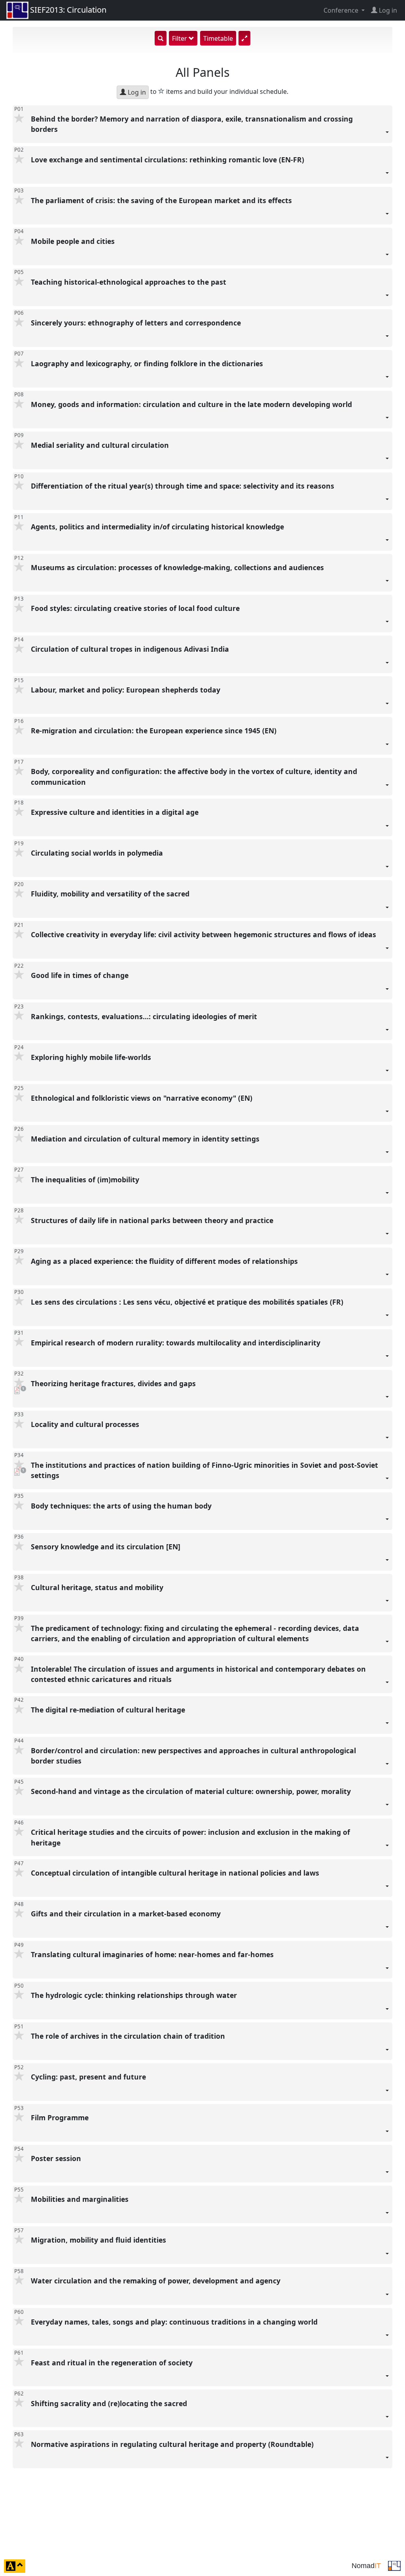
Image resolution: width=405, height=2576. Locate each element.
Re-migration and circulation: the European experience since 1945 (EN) (155, 731)
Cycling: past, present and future (89, 2077)
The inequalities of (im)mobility (86, 1180)
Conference (342, 10)
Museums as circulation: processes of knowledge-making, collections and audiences (178, 568)
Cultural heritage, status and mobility (98, 1587)
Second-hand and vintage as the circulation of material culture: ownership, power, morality (192, 1791)
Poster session (57, 2159)
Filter (180, 38)
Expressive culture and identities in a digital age (116, 812)
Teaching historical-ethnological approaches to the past (130, 282)
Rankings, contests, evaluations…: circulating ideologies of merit (145, 1016)
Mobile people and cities (74, 241)
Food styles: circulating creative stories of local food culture (136, 609)
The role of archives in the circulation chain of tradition (129, 2036)
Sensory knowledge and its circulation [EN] (107, 1547)
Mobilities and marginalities (81, 2199)
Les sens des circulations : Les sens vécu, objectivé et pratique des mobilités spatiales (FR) (188, 1302)
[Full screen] (244, 38)
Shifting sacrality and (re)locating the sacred (110, 2403)
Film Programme (61, 2118)
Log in (136, 92)
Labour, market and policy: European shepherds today (127, 690)
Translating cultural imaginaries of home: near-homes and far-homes (153, 1955)
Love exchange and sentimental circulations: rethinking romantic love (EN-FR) (168, 160)
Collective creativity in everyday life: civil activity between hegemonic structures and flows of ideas (204, 935)
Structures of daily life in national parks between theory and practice (153, 1220)
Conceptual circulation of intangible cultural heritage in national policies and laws (176, 1873)
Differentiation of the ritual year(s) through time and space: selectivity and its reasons (184, 486)
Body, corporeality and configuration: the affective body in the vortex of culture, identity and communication (194, 777)
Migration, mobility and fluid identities (99, 2240)
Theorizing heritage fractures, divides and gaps (114, 1383)
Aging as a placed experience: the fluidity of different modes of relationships (165, 1261)
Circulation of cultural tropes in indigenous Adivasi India (131, 649)
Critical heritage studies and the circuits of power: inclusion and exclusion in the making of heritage (190, 1837)
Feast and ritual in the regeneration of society (113, 2363)
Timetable (218, 38)
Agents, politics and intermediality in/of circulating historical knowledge (158, 527)
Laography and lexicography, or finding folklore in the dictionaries (148, 363)
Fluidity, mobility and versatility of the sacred (111, 894)
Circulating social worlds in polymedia (98, 853)
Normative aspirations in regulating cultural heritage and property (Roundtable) (173, 2444)
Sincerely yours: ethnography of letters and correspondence (137, 323)
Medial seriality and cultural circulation (101, 445)
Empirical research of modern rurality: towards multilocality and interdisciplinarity (177, 1343)
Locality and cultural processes (86, 1424)
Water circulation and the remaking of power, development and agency (157, 2281)
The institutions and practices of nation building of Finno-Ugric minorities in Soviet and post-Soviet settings (204, 1470)
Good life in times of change (81, 976)
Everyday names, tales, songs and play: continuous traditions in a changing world (175, 2322)
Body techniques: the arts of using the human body (122, 1506)
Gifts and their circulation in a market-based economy (127, 1914)
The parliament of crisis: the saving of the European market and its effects (162, 200)
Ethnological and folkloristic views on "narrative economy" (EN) (143, 1098)
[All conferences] (394, 2565)
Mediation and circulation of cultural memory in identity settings (146, 1139)
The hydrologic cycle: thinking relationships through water (135, 1996)
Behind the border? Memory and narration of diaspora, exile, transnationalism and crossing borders (192, 124)
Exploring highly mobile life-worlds (92, 1057)
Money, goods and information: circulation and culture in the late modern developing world (192, 404)
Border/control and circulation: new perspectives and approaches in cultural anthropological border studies (193, 1756)
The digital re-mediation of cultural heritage (109, 1710)
